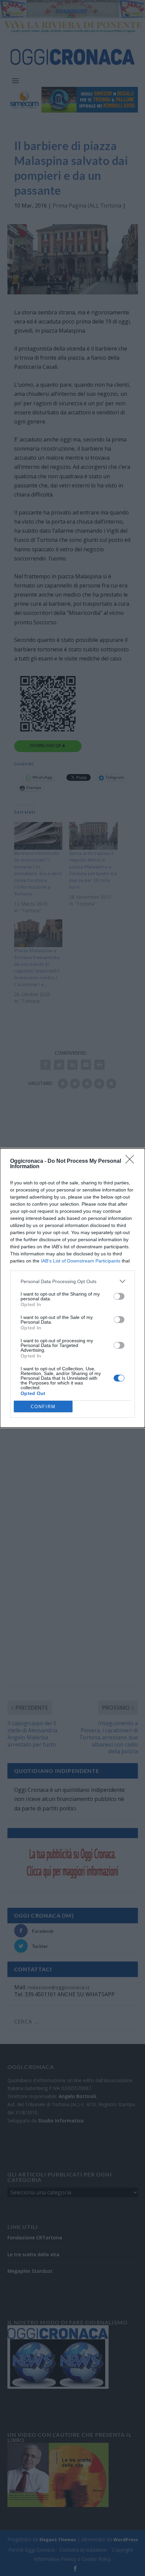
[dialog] (72, 1288)
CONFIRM (43, 1407)
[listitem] (72, 1281)
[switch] (119, 1296)
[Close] (132, 1161)
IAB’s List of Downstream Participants (81, 1261)
